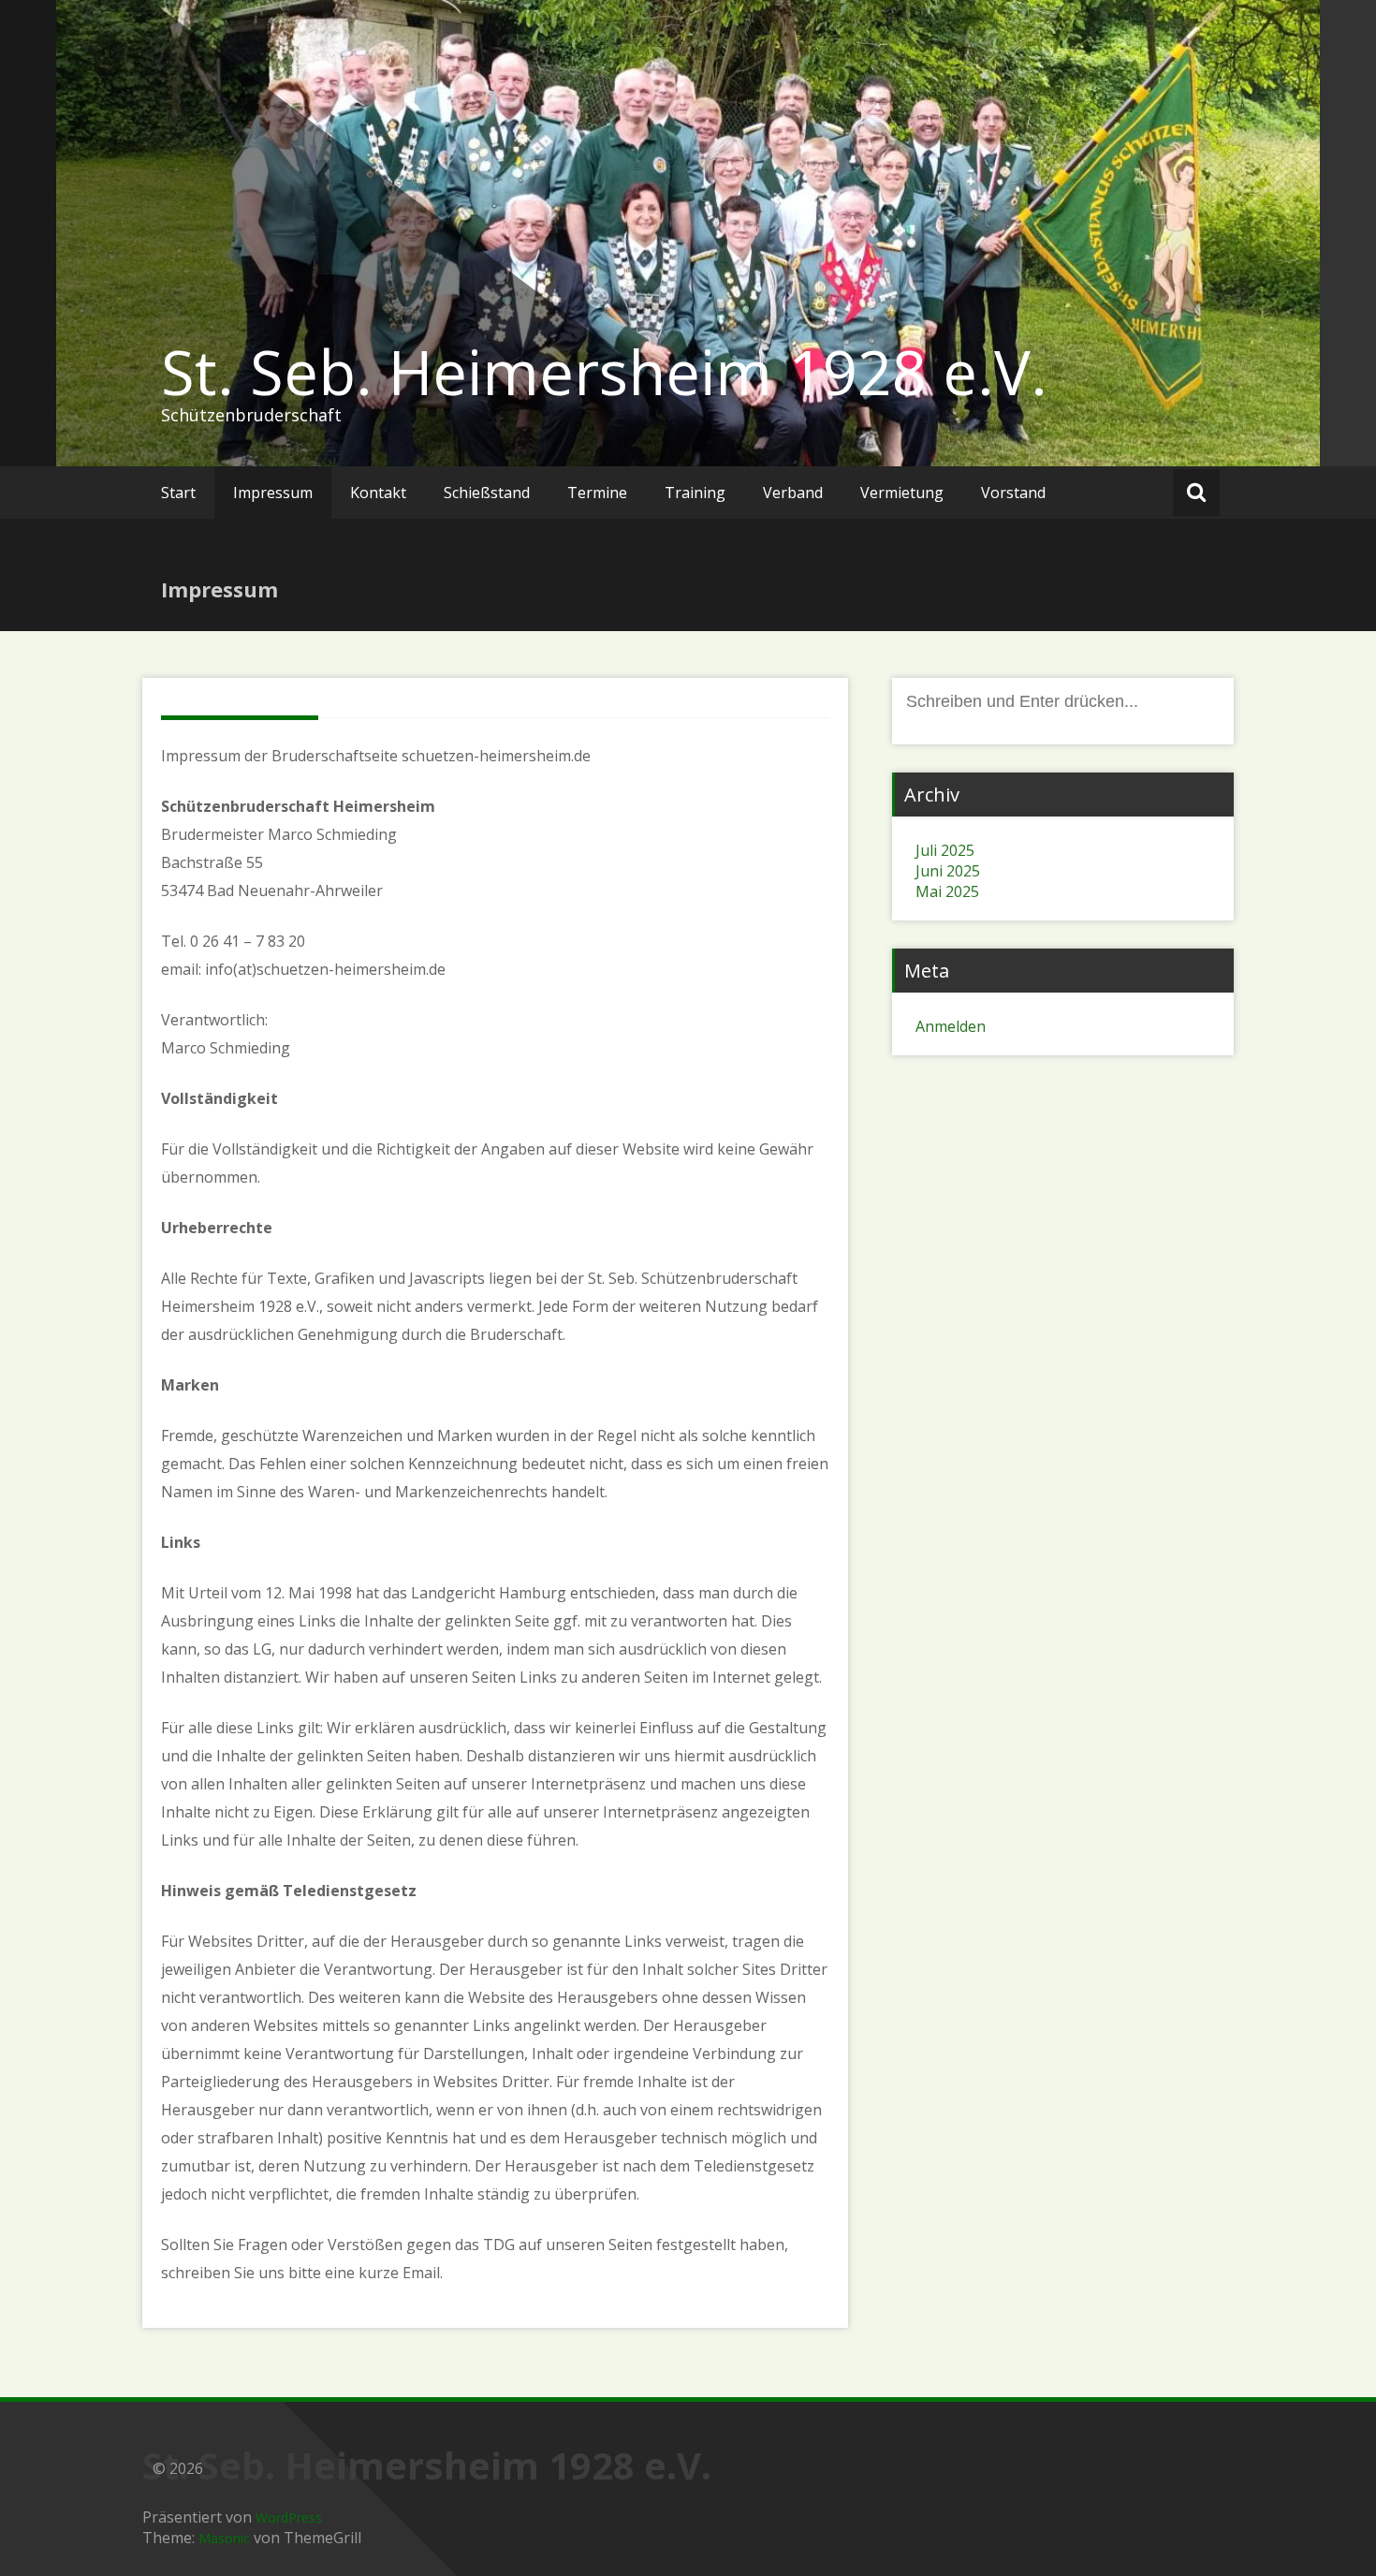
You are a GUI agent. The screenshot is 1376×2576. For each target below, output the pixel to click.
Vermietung (902, 493)
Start (178, 493)
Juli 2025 (945, 850)
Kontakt (378, 493)
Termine (597, 493)
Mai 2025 (947, 891)
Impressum (273, 493)
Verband (793, 493)
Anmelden (951, 1026)
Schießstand (487, 493)
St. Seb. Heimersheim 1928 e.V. (604, 372)
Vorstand (1013, 493)
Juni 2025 (948, 871)
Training (695, 493)
